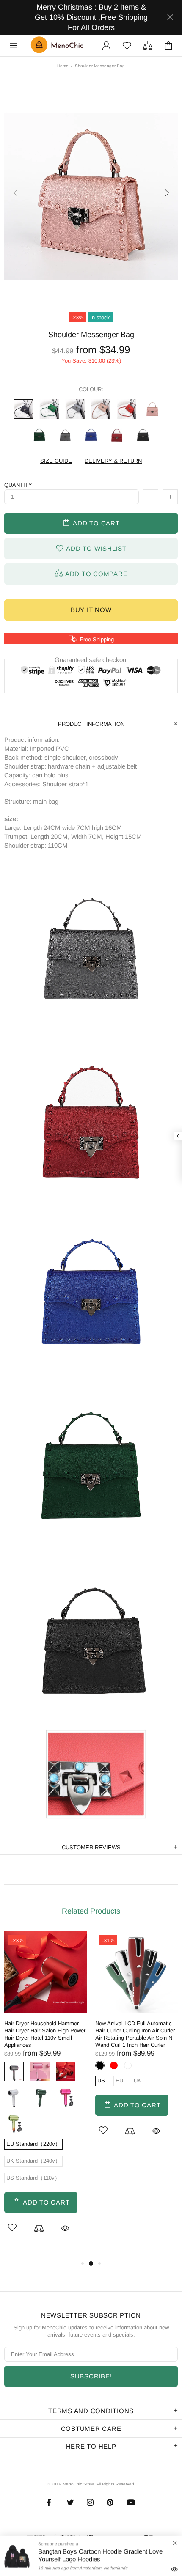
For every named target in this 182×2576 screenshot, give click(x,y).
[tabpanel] (45, 2095)
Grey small (75, 409)
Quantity (18, 485)
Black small (23, 409)
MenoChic (59, 46)
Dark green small (49, 409)
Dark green (39, 435)
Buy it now (91, 610)
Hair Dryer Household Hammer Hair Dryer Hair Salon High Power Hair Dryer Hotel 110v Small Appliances (45, 2034)
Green (40, 2097)
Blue (91, 435)
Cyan (14, 2123)
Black (143, 435)
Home (63, 66)
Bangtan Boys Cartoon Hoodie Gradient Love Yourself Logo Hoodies (100, 2555)
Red (117, 435)
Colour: (91, 389)
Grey (65, 435)
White (14, 2097)
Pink (152, 409)
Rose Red (66, 2097)
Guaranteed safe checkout (91, 660)
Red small (127, 409)
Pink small (101, 409)
